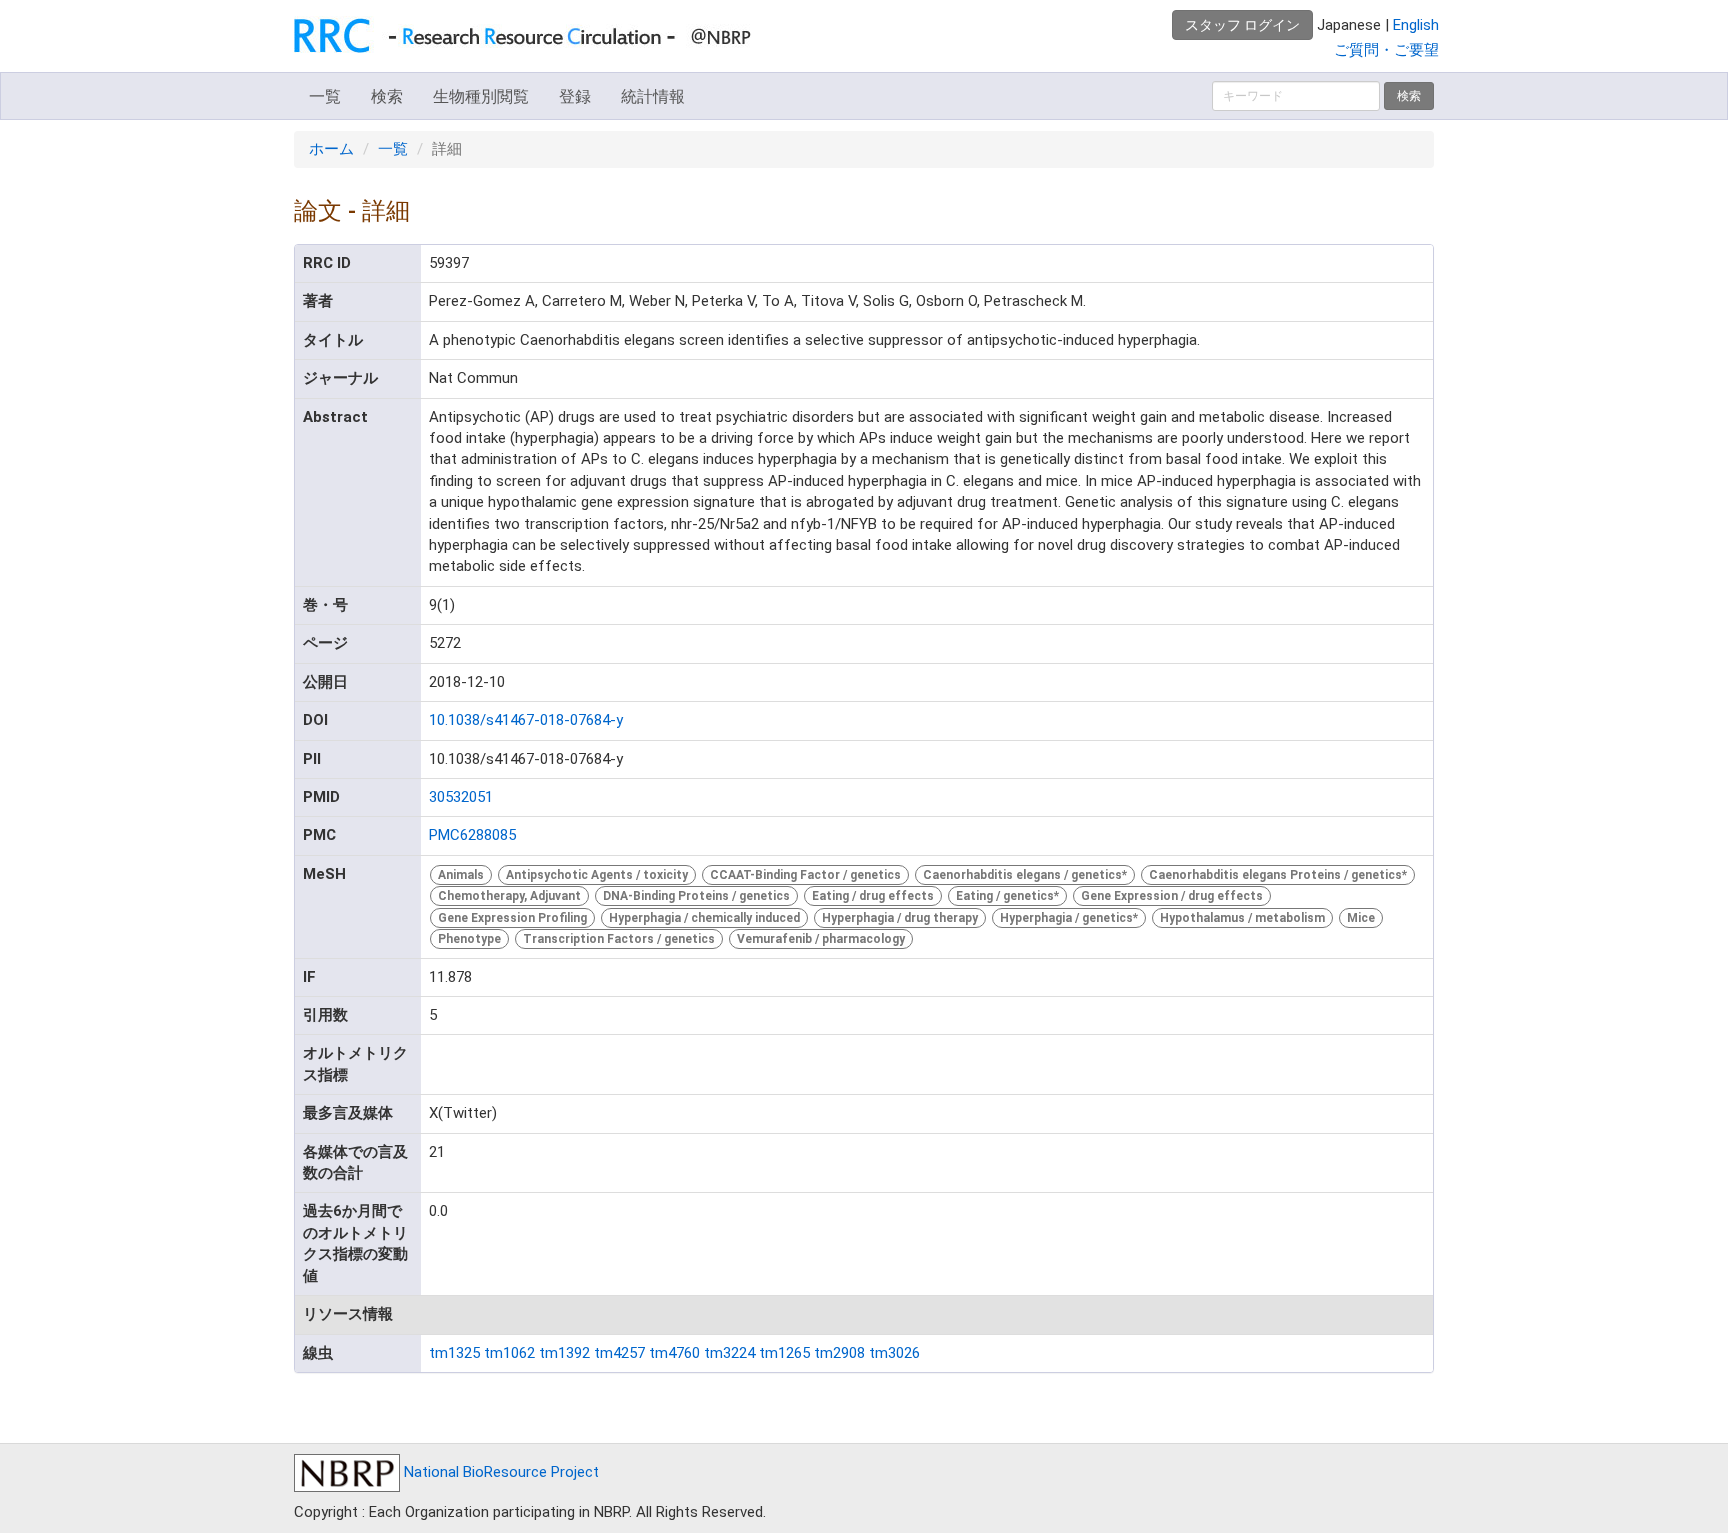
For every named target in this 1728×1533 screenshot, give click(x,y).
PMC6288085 (472, 835)
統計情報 (653, 96)
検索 (387, 96)
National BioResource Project (499, 1472)
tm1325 (454, 1353)
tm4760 (674, 1353)
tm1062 (509, 1353)
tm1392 (564, 1353)
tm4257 (619, 1353)
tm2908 (839, 1353)
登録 (575, 96)
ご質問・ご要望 (1386, 50)
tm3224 (729, 1353)
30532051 (461, 797)
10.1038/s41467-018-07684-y (526, 720)
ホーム (331, 149)
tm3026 (894, 1353)
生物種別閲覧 (481, 96)
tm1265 (784, 1353)
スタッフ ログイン (1242, 25)
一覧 (325, 96)
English (1416, 25)
